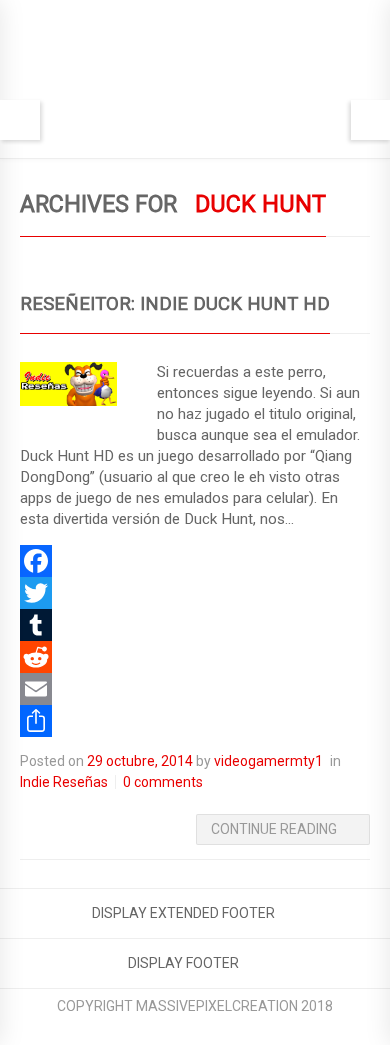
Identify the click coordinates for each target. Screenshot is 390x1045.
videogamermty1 (268, 761)
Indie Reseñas (64, 782)
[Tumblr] (195, 625)
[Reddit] (195, 657)
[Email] (195, 689)
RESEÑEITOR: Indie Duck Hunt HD (175, 304)
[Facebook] (195, 561)
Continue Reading (274, 829)
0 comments (163, 782)
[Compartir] (195, 721)
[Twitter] (195, 593)
